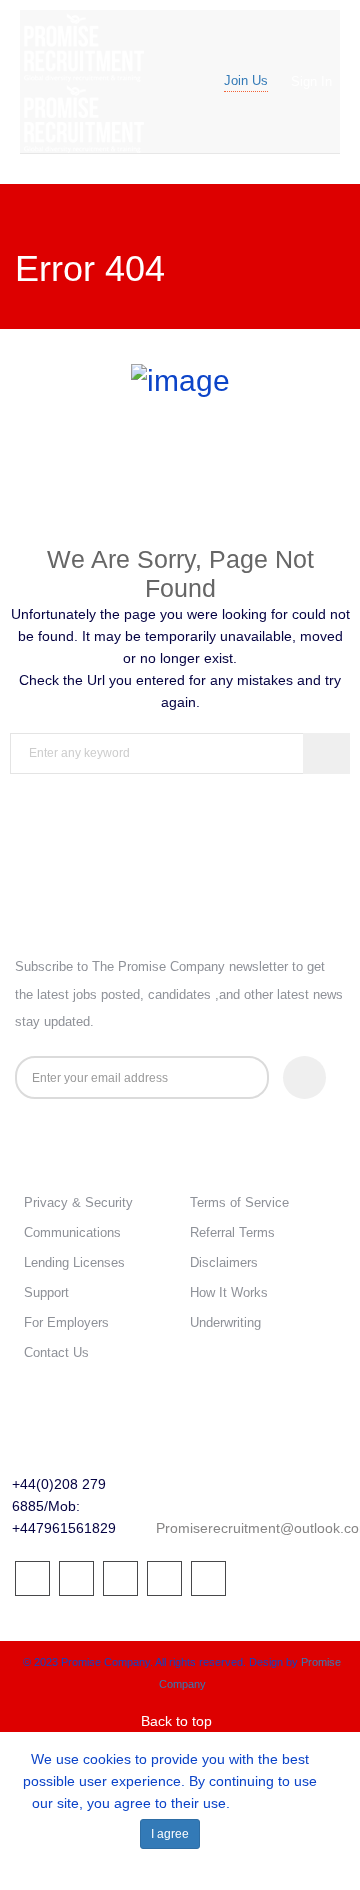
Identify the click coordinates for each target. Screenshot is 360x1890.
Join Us (246, 80)
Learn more (271, 1803)
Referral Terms (232, 1232)
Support (46, 1292)
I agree (170, 1834)
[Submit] (304, 1077)
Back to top (176, 1721)
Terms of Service (239, 1202)
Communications (72, 1232)
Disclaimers (224, 1262)
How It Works (229, 1292)
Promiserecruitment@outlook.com (225, 1528)
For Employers (66, 1322)
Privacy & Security (78, 1202)
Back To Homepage (180, 832)
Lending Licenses (74, 1262)
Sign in (311, 81)
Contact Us (56, 1352)
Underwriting (225, 1322)
